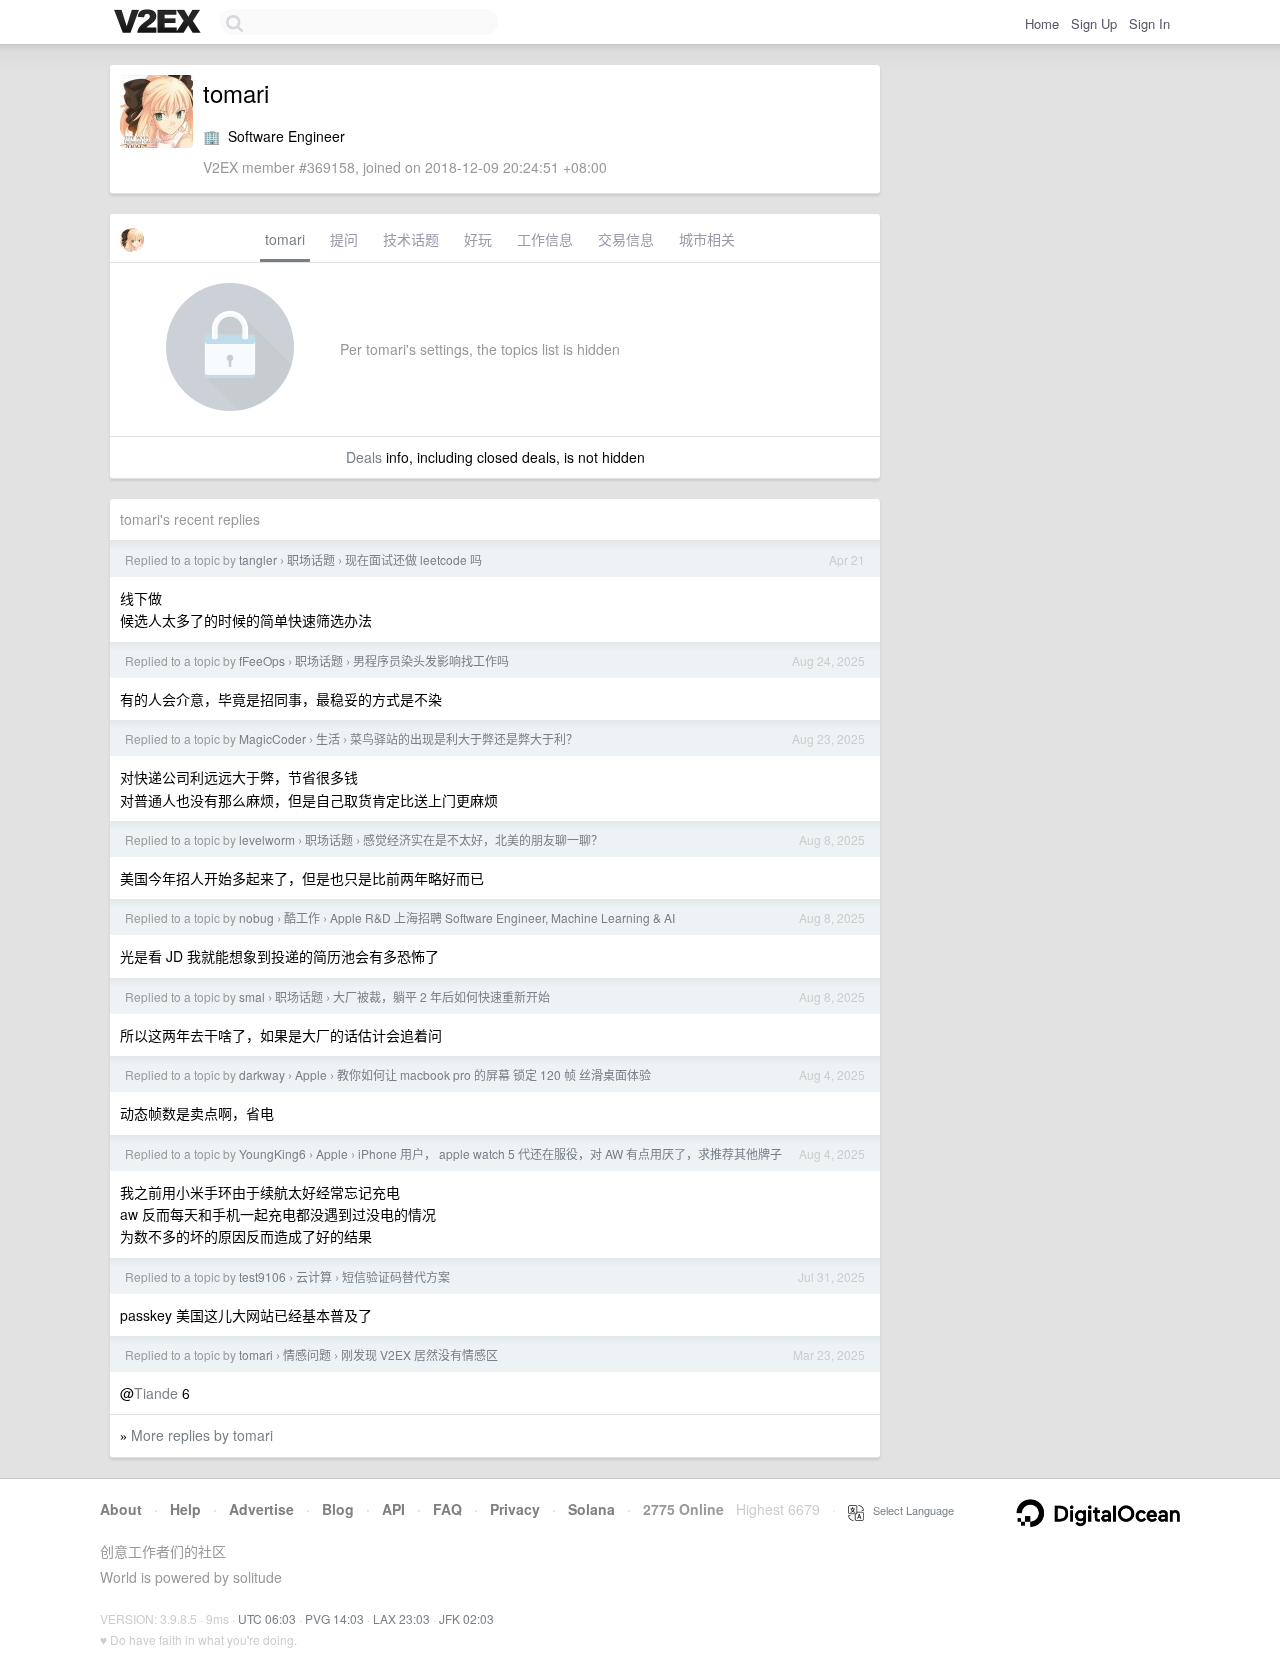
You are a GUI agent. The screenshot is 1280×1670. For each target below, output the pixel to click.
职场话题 (311, 559)
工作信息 (545, 239)
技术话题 (411, 239)
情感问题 (307, 1354)
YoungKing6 (272, 1153)
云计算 (314, 1276)
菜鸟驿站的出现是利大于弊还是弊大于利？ (464, 738)
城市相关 (707, 239)
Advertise (261, 1509)
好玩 (478, 239)
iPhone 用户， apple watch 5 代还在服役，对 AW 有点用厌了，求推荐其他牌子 (570, 1153)
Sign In (1149, 23)
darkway (262, 1074)
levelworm (267, 839)
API (393, 1509)
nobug (256, 917)
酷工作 (302, 917)
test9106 (262, 1276)
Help (185, 1509)
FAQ (447, 1509)
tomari (285, 239)
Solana (591, 1509)
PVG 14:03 (334, 1618)
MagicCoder (272, 738)
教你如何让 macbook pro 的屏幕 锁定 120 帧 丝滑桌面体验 (494, 1074)
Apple (311, 1074)
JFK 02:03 (466, 1618)
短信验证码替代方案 (396, 1276)
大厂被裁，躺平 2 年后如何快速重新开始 (441, 996)
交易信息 (626, 239)
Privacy (515, 1509)
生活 (328, 738)
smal (252, 996)
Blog (338, 1509)
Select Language (909, 1510)
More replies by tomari (202, 1435)
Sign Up (1094, 23)
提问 (344, 239)
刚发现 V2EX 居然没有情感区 (419, 1354)
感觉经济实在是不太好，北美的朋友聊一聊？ (483, 839)
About (121, 1509)
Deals (364, 457)
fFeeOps (262, 660)
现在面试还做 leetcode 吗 (413, 559)
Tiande (156, 1393)
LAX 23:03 (401, 1618)
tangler (258, 559)
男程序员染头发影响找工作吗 (431, 660)
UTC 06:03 (267, 1618)
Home (1042, 23)
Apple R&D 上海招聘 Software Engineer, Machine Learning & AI (502, 917)
